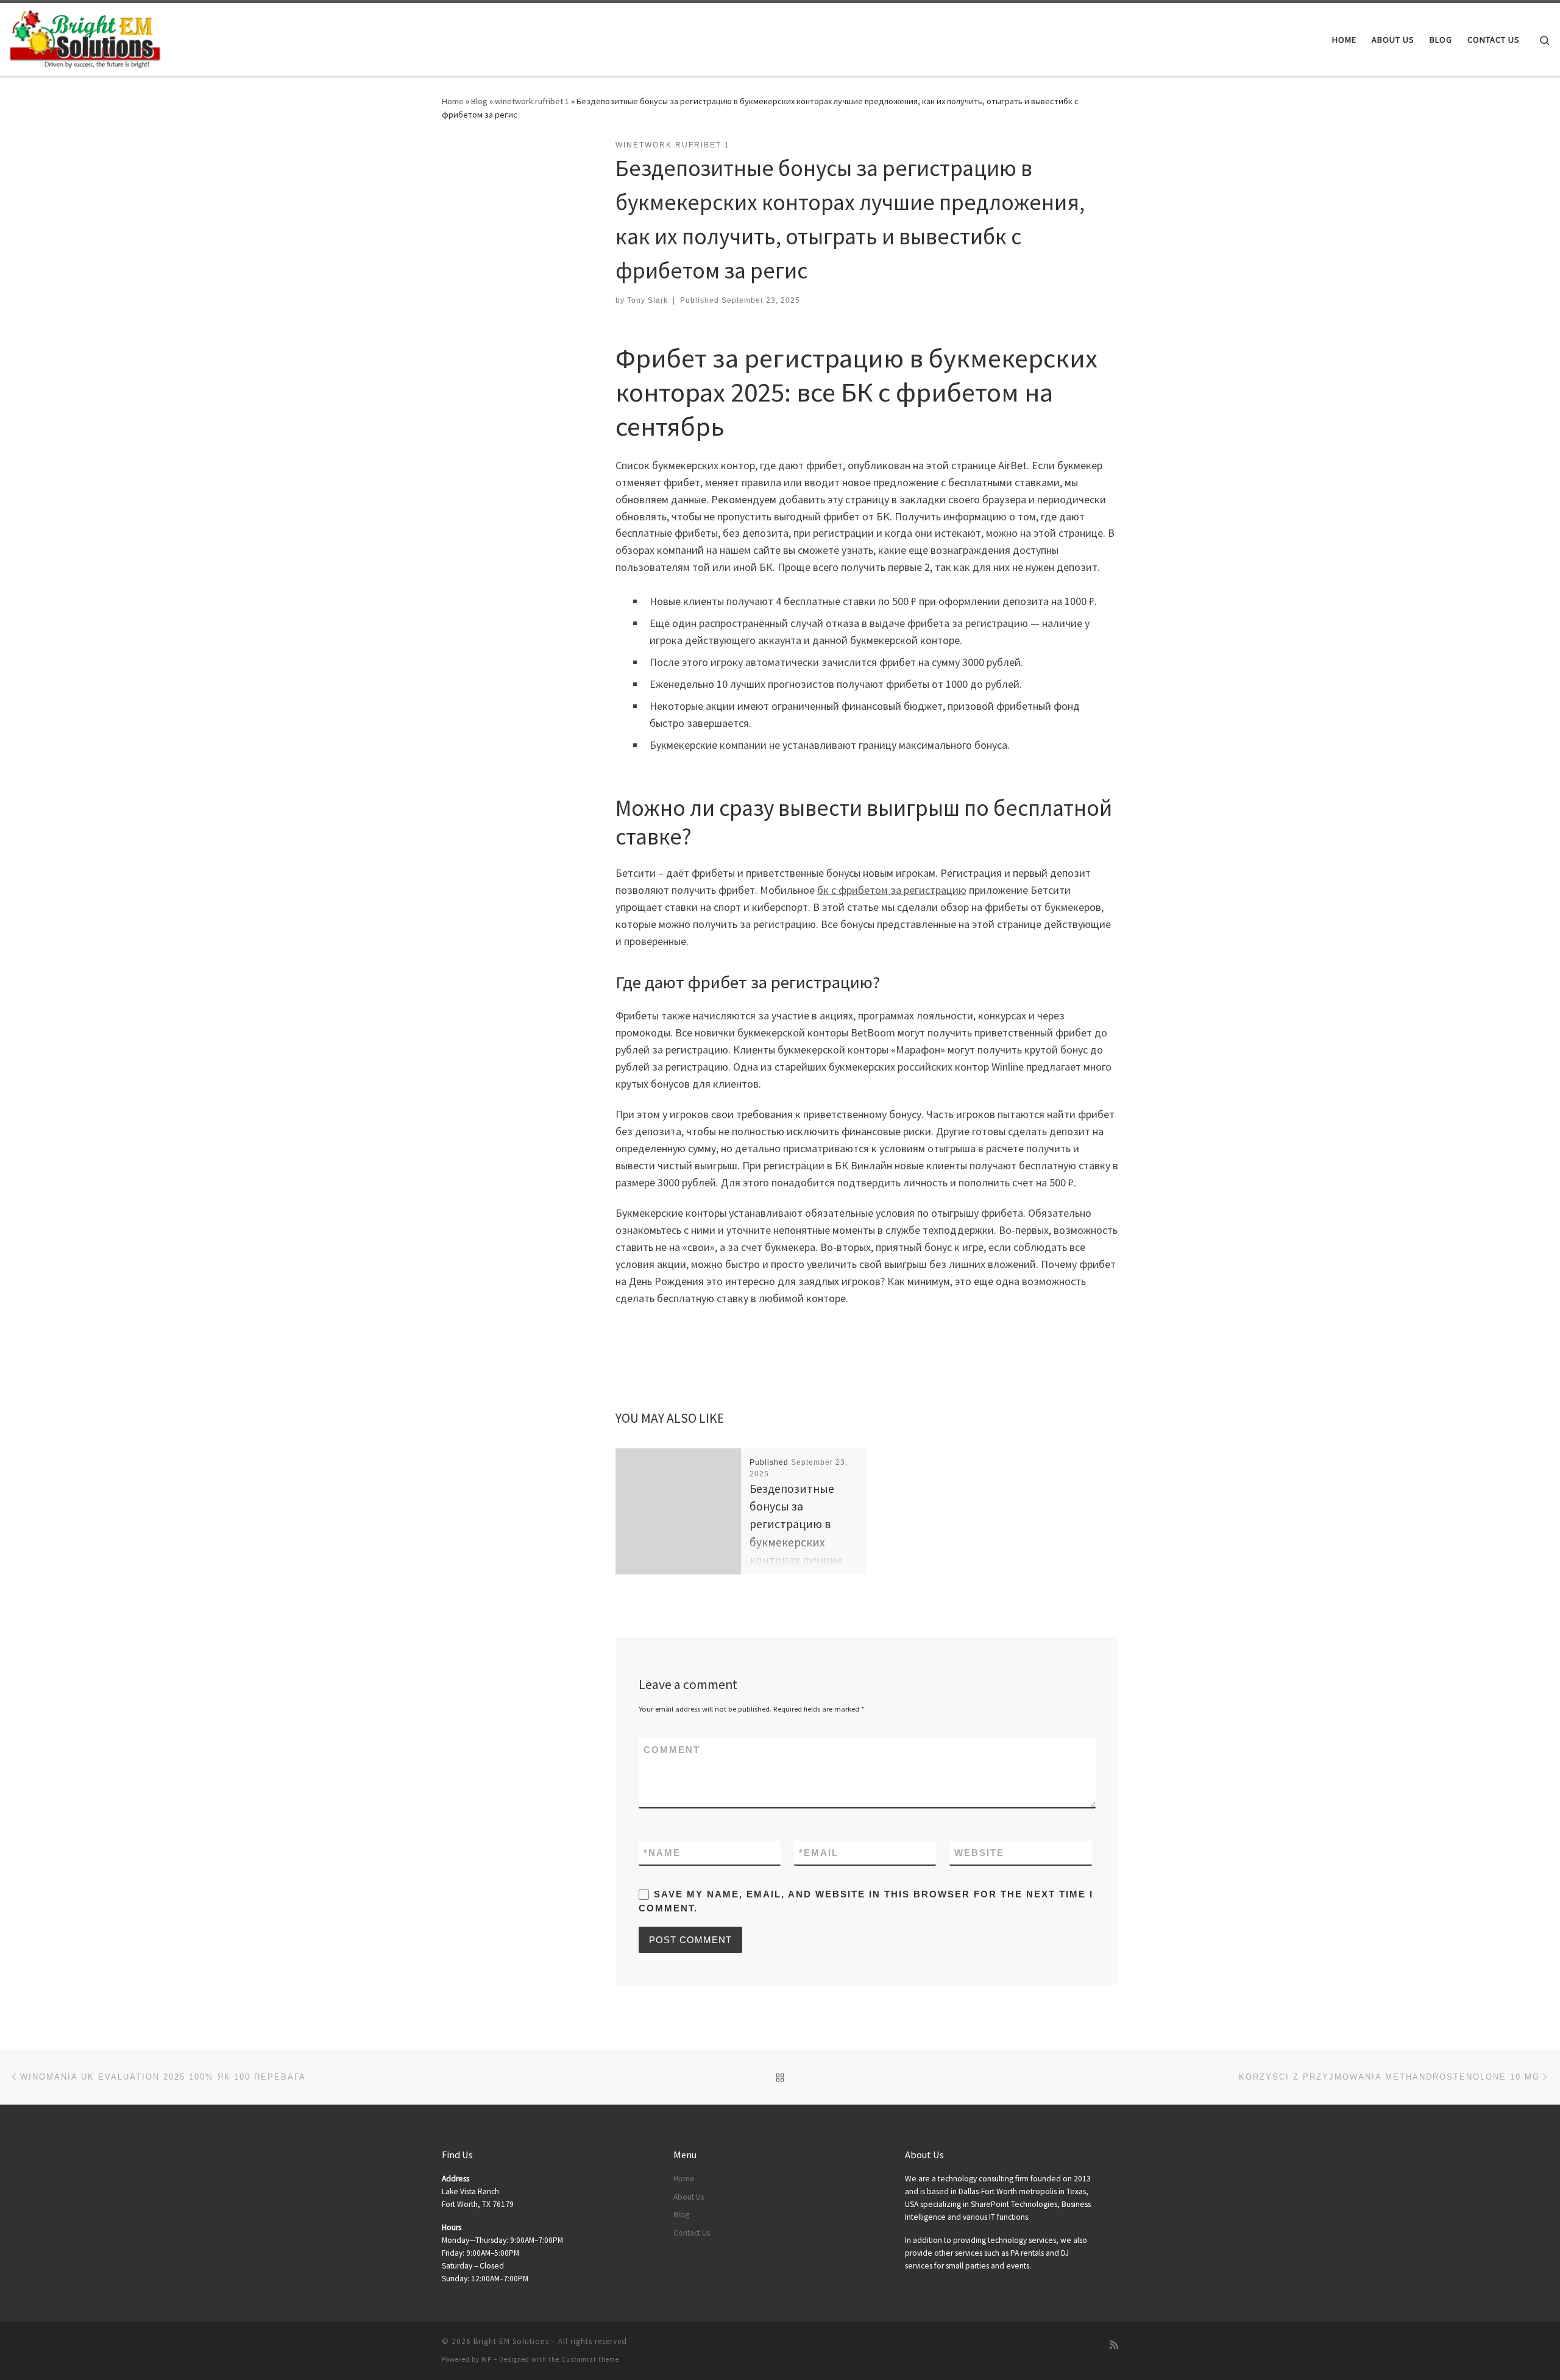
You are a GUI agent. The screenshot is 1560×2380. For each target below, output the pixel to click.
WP (487, 2359)
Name (662, 1853)
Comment (672, 1750)
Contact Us (692, 2233)
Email (819, 1853)
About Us (689, 2197)
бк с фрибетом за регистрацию (892, 890)
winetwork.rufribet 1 (532, 101)
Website (979, 1853)
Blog (479, 101)
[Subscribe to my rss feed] (1114, 2345)
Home (453, 101)
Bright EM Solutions (511, 2341)
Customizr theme (590, 2359)
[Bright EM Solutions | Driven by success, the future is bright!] (85, 37)
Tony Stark (647, 300)
